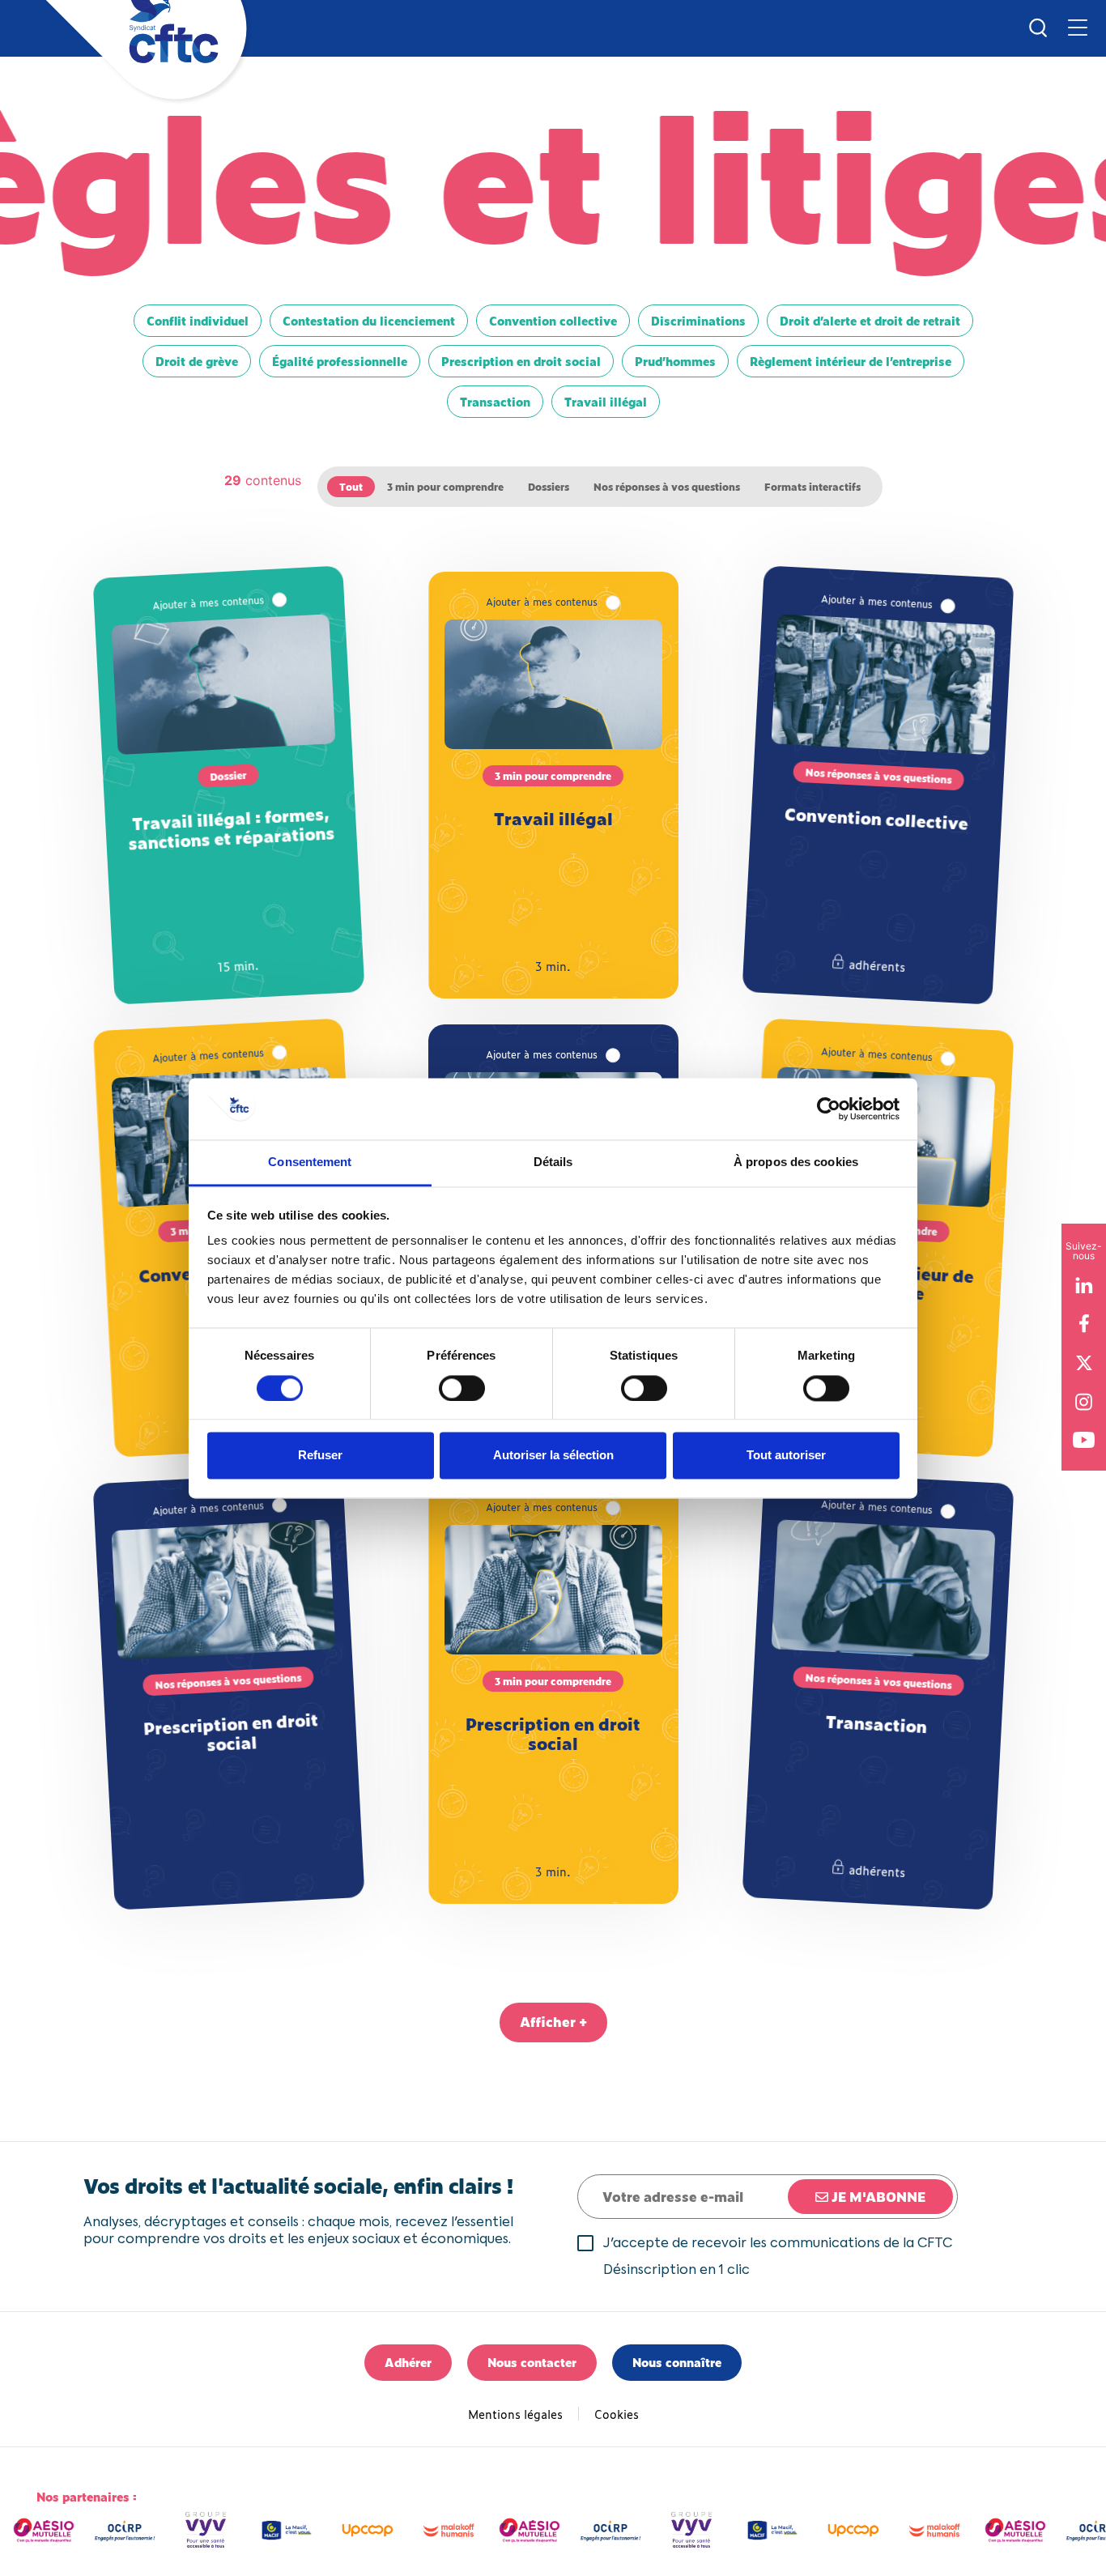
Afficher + (553, 2021)
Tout (351, 487)
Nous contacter (532, 2362)
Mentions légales (515, 2414)
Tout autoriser (786, 1456)
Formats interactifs (812, 487)
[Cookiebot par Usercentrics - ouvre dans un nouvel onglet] (829, 1109)
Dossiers (549, 487)
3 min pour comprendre (445, 487)
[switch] (462, 1388)
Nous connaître (677, 2362)
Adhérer (408, 2362)
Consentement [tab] (310, 1162)
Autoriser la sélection (553, 1456)
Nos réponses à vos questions (667, 487)
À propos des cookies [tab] (796, 1162)
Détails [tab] (553, 1162)
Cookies (617, 2414)
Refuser (320, 1456)
